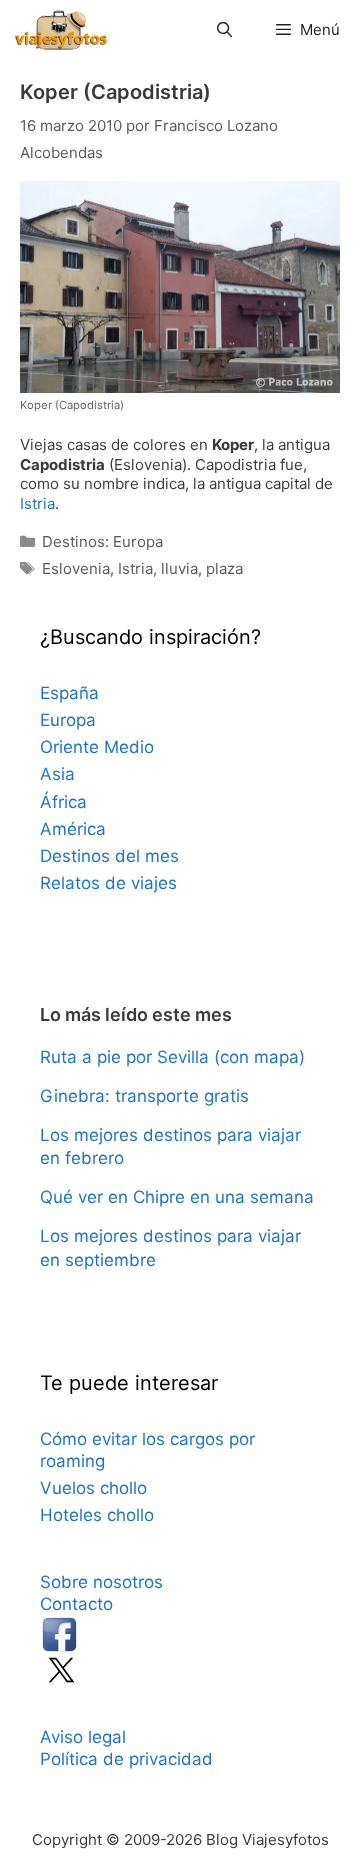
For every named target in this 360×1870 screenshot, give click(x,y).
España (69, 693)
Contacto (76, 1604)
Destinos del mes (109, 856)
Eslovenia (76, 568)
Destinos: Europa (102, 541)
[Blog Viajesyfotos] (61, 30)
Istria (37, 503)
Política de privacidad (126, 1759)
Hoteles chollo (97, 1515)
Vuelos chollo (93, 1488)
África (63, 802)
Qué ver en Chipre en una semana (177, 1197)
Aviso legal (83, 1737)
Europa (68, 720)
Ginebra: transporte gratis (144, 1096)
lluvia (179, 568)
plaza (224, 568)
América (73, 829)
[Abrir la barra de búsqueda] (223, 30)
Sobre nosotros (101, 1582)
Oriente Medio (97, 747)
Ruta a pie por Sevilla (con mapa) (172, 1057)
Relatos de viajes (108, 883)
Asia (57, 774)
